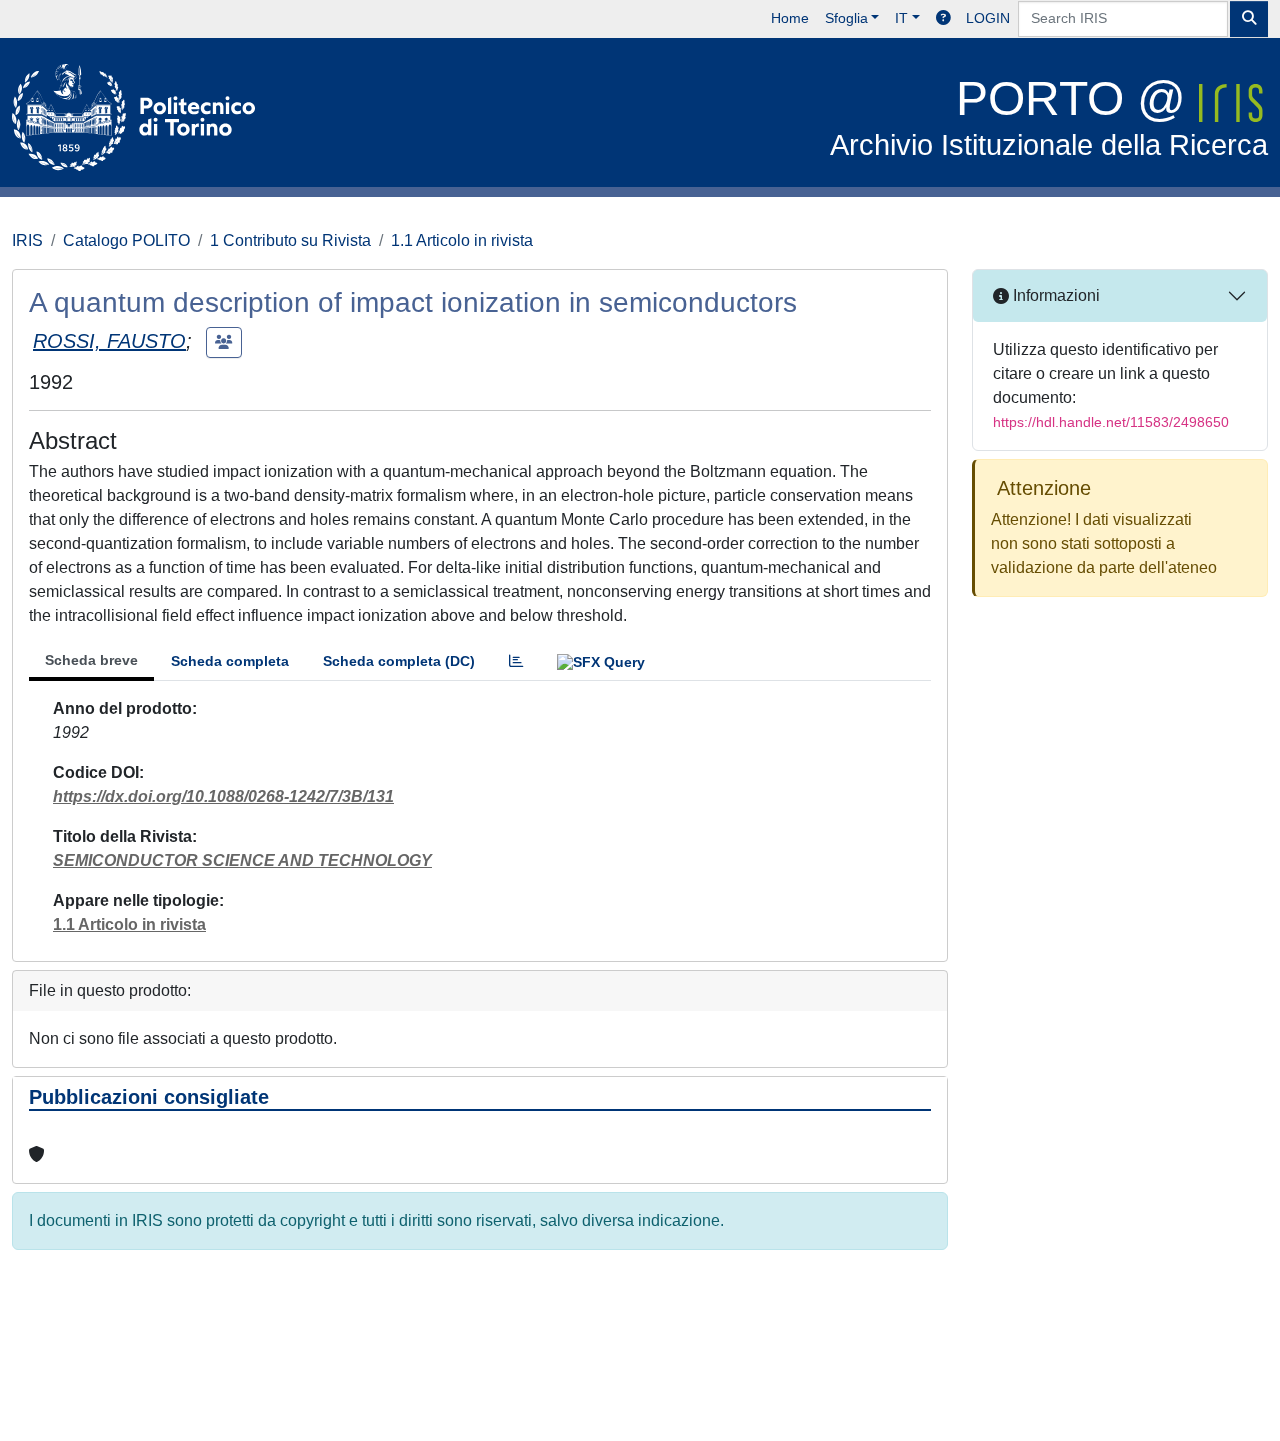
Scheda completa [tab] (230, 661)
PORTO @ (1049, 116)
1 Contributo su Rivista (290, 240)
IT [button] (901, 18)
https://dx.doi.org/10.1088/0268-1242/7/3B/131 (223, 796)
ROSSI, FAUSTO (109, 341)
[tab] (516, 661)
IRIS (27, 240)
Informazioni (1054, 295)
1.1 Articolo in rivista (462, 240)
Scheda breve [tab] (91, 660)
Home (790, 18)
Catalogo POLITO (126, 240)
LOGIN (988, 18)
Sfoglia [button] (846, 18)
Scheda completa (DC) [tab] (399, 661)
